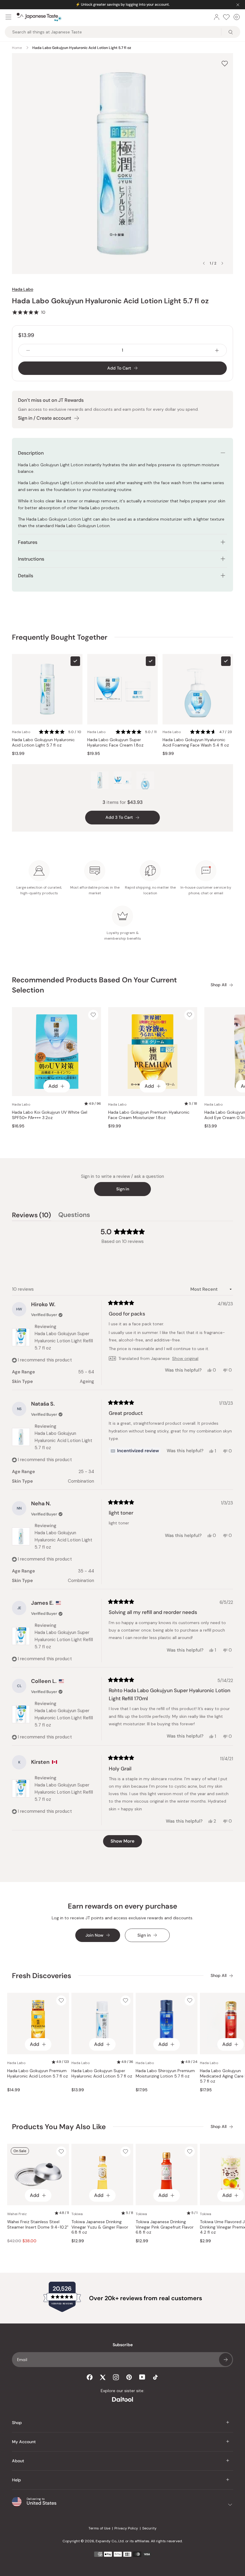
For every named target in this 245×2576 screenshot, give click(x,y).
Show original (185, 1358)
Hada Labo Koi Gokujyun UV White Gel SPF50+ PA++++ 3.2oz (50, 1115)
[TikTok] (155, 2377)
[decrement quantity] (28, 350)
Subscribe (226, 2360)
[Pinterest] (129, 2377)
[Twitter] (103, 2377)
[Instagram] (116, 2377)
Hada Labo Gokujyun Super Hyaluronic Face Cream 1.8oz (115, 743)
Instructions (31, 559)
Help (16, 2480)
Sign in (123, 1189)
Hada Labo (23, 289)
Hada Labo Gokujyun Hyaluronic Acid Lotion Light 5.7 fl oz (43, 743)
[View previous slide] (204, 263)
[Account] (217, 17)
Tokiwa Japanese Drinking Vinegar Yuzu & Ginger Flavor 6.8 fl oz (100, 2227)
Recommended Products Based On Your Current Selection (94, 985)
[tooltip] (135, 1451)
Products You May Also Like (59, 2127)
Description (31, 453)
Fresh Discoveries (42, 1976)
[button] (29, 312)
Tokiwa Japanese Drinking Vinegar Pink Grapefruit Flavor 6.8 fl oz (165, 2227)
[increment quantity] (217, 350)
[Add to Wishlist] (225, 63)
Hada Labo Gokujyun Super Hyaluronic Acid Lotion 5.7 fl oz (102, 2073)
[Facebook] (90, 2377)
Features (28, 542)
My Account (24, 2442)
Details (26, 576)
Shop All (219, 985)
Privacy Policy (126, 2528)
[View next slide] (222, 263)
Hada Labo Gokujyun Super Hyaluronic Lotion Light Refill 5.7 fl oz (64, 1341)
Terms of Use (99, 2528)
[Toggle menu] (8, 17)
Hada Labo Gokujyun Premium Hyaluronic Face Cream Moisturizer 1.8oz (149, 1115)
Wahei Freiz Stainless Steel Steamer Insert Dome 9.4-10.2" (38, 2225)
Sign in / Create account (45, 418)
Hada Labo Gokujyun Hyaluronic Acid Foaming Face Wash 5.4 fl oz (196, 743)
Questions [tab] (74, 1216)
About (18, 2461)
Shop (17, 2423)
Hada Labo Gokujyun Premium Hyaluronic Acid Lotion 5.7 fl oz (37, 2073)
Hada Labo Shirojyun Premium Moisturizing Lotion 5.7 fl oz (165, 2073)
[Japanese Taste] (39, 17)
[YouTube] (142, 2377)
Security (149, 2528)
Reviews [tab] (32, 1216)
